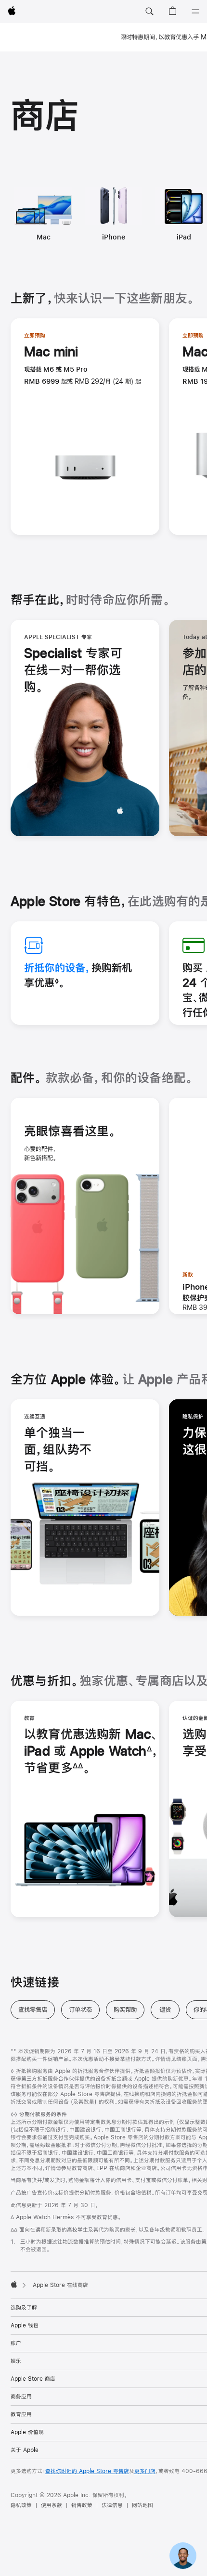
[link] (183, 2552)
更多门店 (145, 2471)
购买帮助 (129, 2010)
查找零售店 (37, 2010)
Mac (44, 237)
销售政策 (82, 2505)
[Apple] (14, 2284)
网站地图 (142, 2505)
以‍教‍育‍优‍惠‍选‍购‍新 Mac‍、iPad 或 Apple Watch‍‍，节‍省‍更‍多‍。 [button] (91, 1752)
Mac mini (51, 352)
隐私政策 (21, 2505)
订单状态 (84, 2010)
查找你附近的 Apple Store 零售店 (87, 2471)
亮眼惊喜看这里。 (71, 1132)
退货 (169, 2010)
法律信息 (112, 2505)
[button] (149, 12)
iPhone (114, 237)
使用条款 (52, 2505)
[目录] (195, 12)
